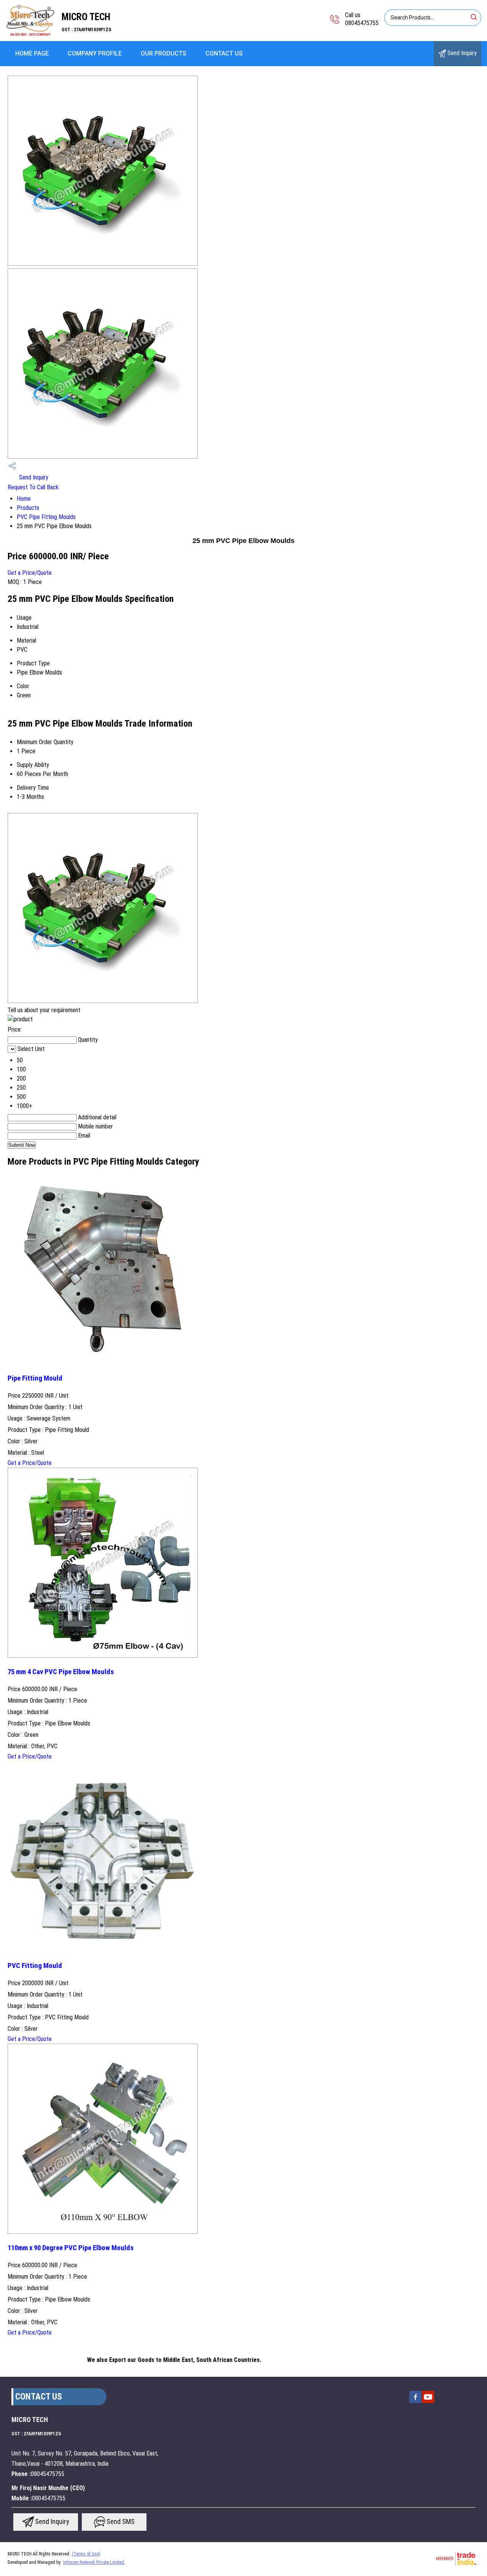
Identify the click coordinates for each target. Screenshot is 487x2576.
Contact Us (224, 53)
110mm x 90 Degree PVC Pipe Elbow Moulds (71, 2248)
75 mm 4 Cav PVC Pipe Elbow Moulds (61, 1672)
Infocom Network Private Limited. (94, 2562)
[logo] (31, 36)
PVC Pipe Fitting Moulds (46, 517)
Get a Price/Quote (30, 573)
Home (24, 499)
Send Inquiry (461, 53)
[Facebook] (415, 2402)
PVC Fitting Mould (35, 1966)
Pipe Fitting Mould (35, 1378)
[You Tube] (428, 2402)
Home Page (32, 53)
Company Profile (95, 53)
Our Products (164, 53)
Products (28, 508)
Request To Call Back (33, 487)
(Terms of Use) (86, 2554)
